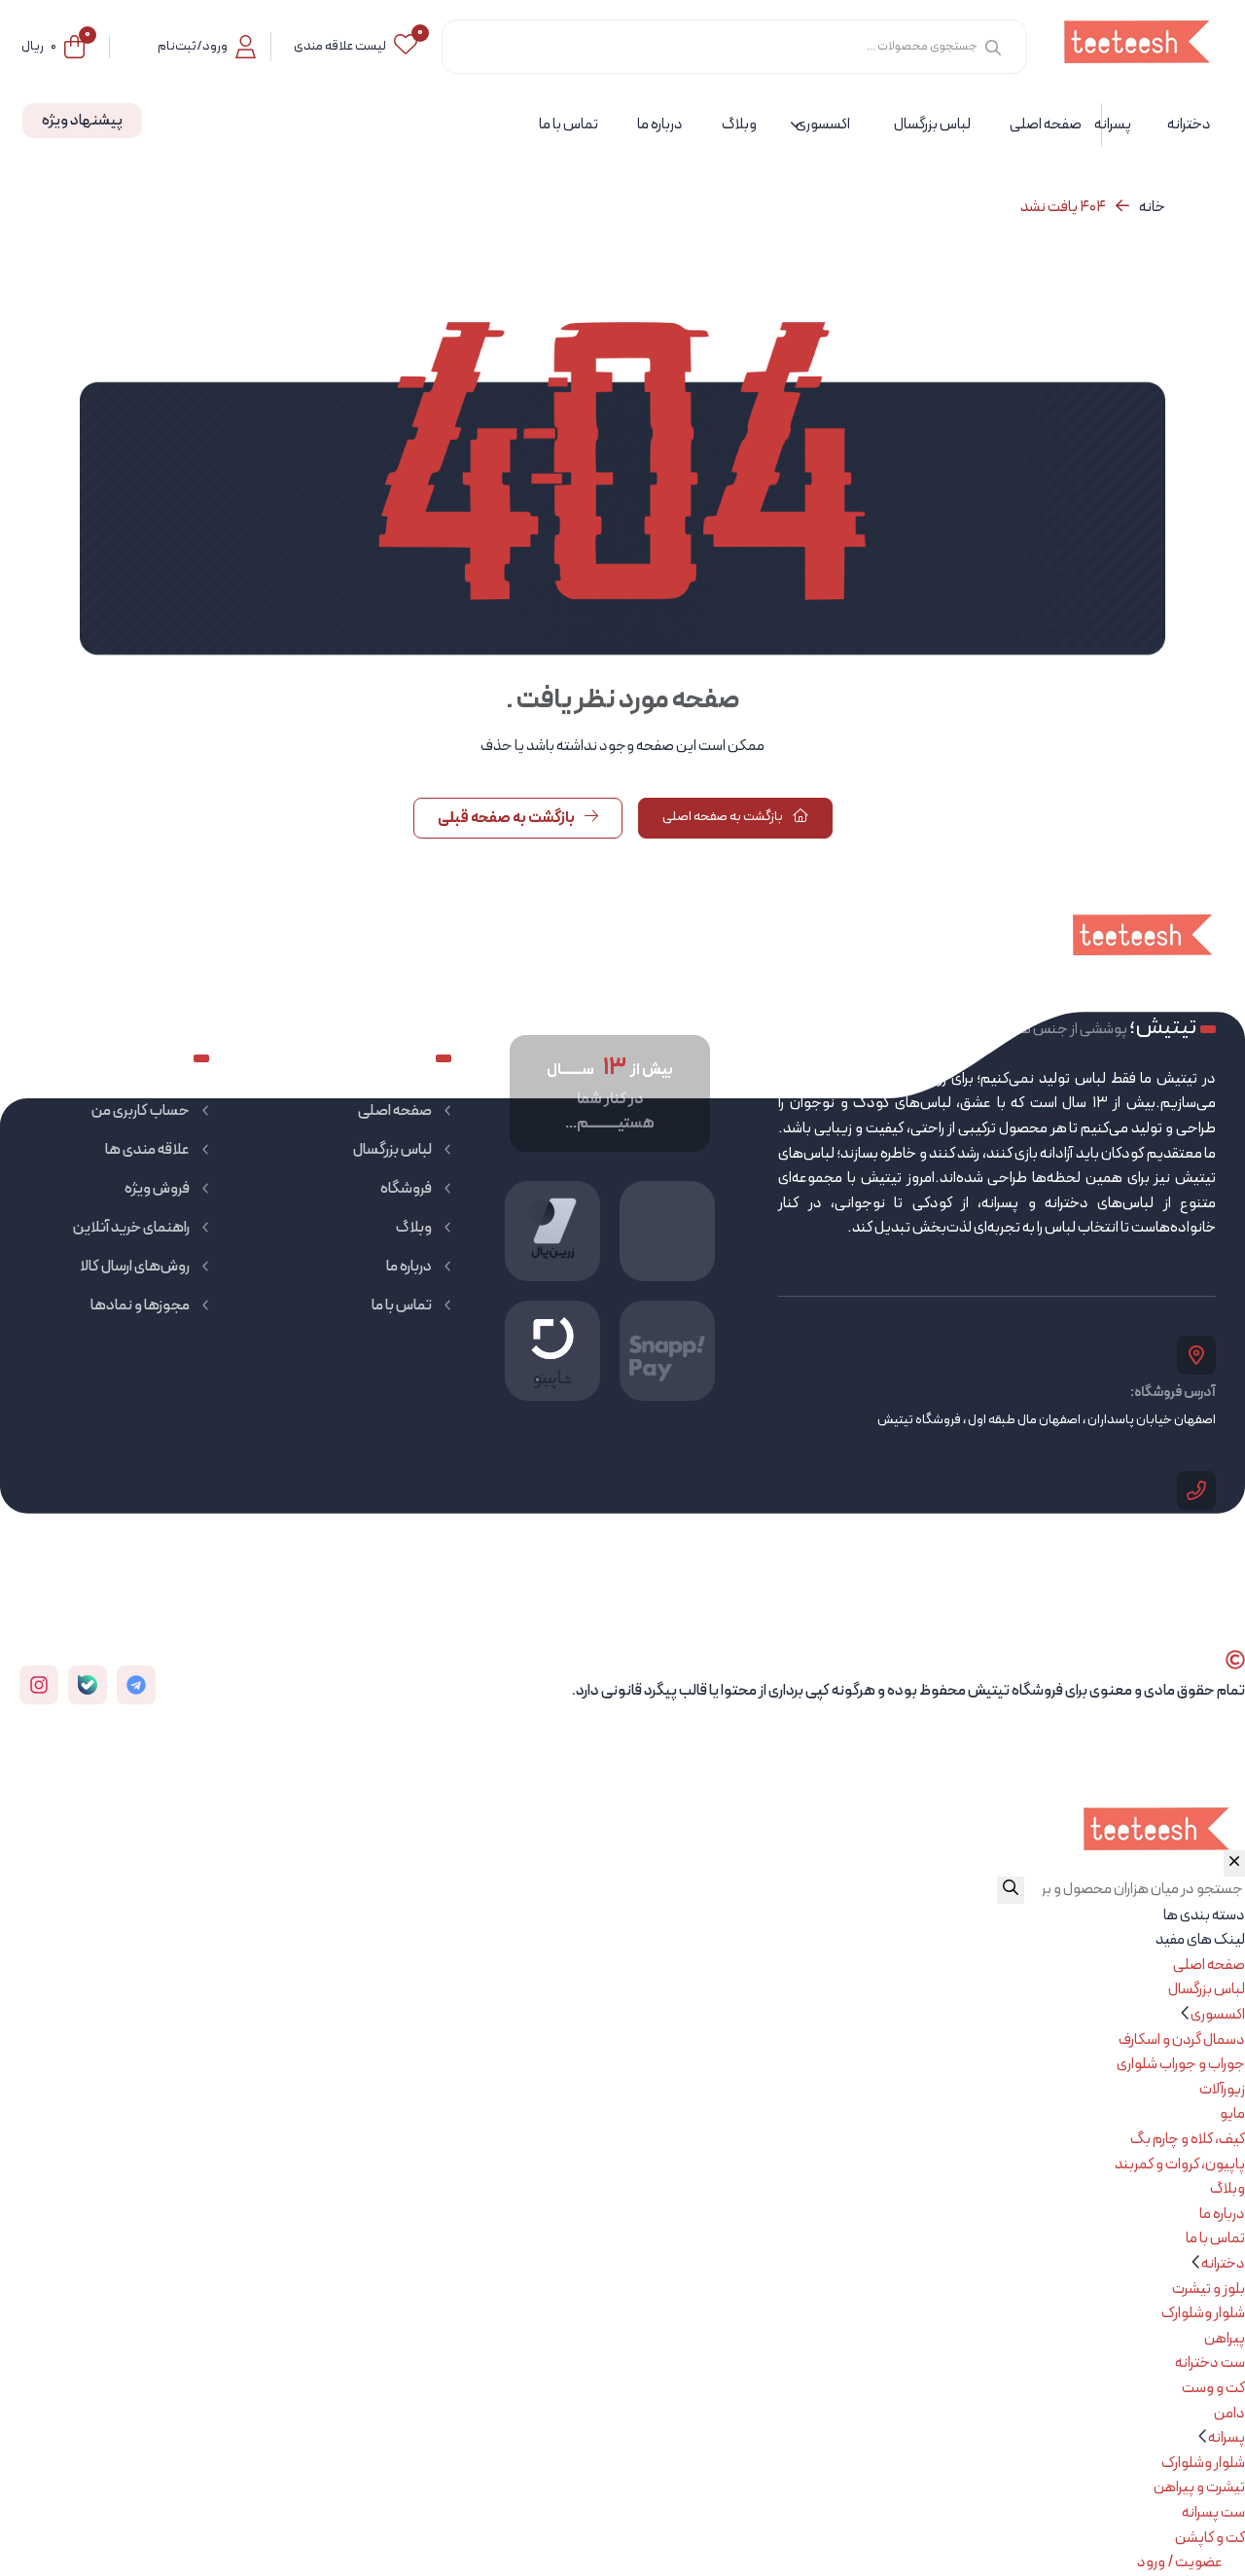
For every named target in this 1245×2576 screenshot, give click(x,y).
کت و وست (1213, 2388)
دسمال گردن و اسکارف (1182, 2040)
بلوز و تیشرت (1209, 2289)
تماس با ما (402, 1306)
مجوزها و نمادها (140, 1306)
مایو (1232, 2114)
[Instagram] (39, 1685)
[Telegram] (136, 1685)
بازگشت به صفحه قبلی (507, 818)
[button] (1186, 2015)
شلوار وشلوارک (1203, 2313)
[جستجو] (993, 47)
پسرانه (1227, 2438)
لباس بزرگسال (392, 1150)
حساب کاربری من (141, 1111)
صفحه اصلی (395, 1111)
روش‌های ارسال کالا (135, 1267)
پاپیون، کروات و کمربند (1180, 2165)
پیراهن (1225, 2339)
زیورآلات (1222, 2090)
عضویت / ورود (1181, 2562)
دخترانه (1223, 2264)
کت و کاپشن (1210, 2538)
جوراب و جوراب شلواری (1181, 2064)
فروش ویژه (157, 1189)
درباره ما (409, 1267)
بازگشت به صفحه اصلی (724, 817)
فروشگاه (406, 1189)
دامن (1229, 2414)
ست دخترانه (1210, 2363)
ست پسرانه (1213, 2513)
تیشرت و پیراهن (1199, 2487)
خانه (1152, 207)
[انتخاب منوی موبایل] (1234, 1864)
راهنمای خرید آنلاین (131, 1228)
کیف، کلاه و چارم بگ (1188, 2139)
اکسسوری (1218, 2015)
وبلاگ (414, 1228)
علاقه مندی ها (147, 1150)
